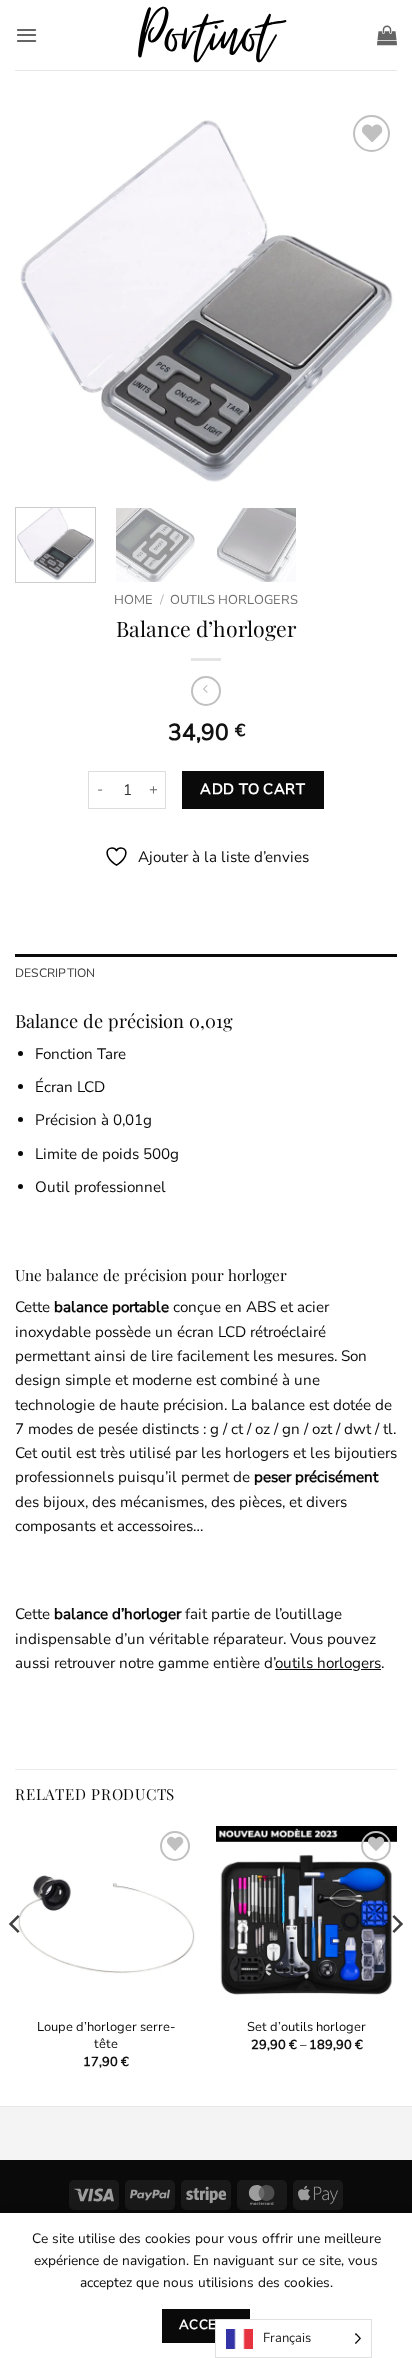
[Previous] (48, 301)
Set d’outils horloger (306, 2027)
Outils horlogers (234, 600)
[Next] (364, 301)
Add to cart (252, 789)
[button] (26, 35)
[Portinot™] (206, 35)
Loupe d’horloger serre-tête (106, 2036)
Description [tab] (55, 973)
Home (133, 600)
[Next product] (205, 691)
